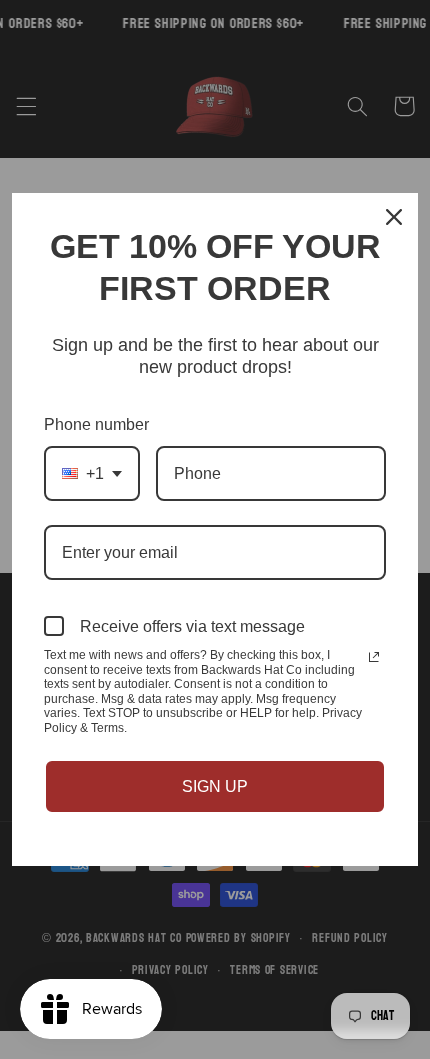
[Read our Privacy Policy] (374, 657)
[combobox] (92, 473)
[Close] (394, 217)
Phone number (96, 424)
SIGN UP (215, 786)
